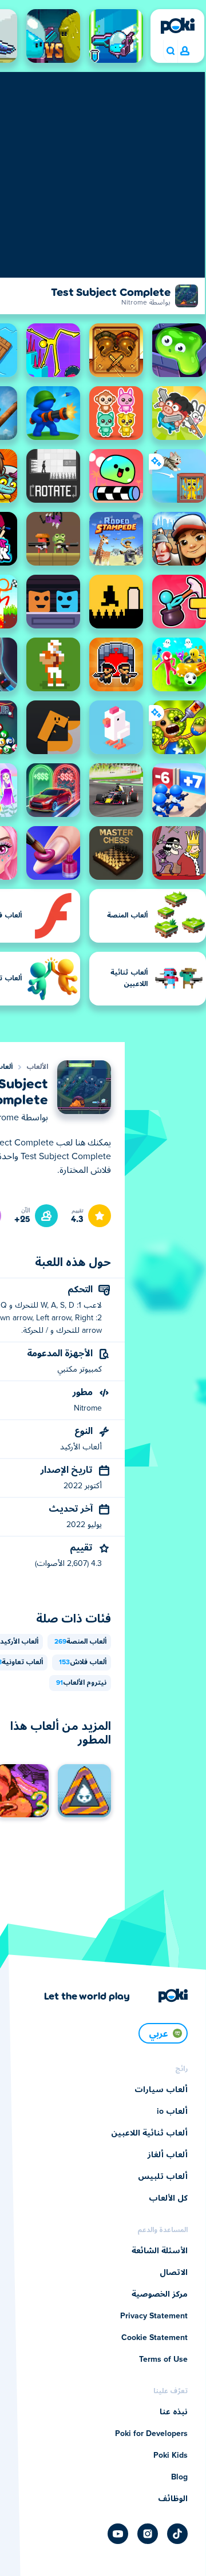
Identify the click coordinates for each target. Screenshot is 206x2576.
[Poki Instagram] (148, 2534)
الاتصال (174, 2273)
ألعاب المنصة (80, 1642)
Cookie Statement (154, 2338)
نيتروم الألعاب (81, 1683)
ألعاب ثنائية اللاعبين (149, 2133)
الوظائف (173, 2499)
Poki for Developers (151, 2434)
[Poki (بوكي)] (177, 26)
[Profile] (185, 51)
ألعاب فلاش (83, 1662)
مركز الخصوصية (160, 2294)
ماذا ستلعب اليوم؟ (170, 51)
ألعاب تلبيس (163, 2177)
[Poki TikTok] (177, 2534)
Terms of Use (163, 2359)
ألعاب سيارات (161, 2090)
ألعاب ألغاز (168, 2155)
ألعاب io (172, 2112)
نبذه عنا (174, 2412)
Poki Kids (171, 2455)
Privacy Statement (154, 2316)
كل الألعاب (168, 2198)
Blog (179, 2477)
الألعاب (37, 1067)
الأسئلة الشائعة (160, 2251)
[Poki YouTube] (118, 2534)
